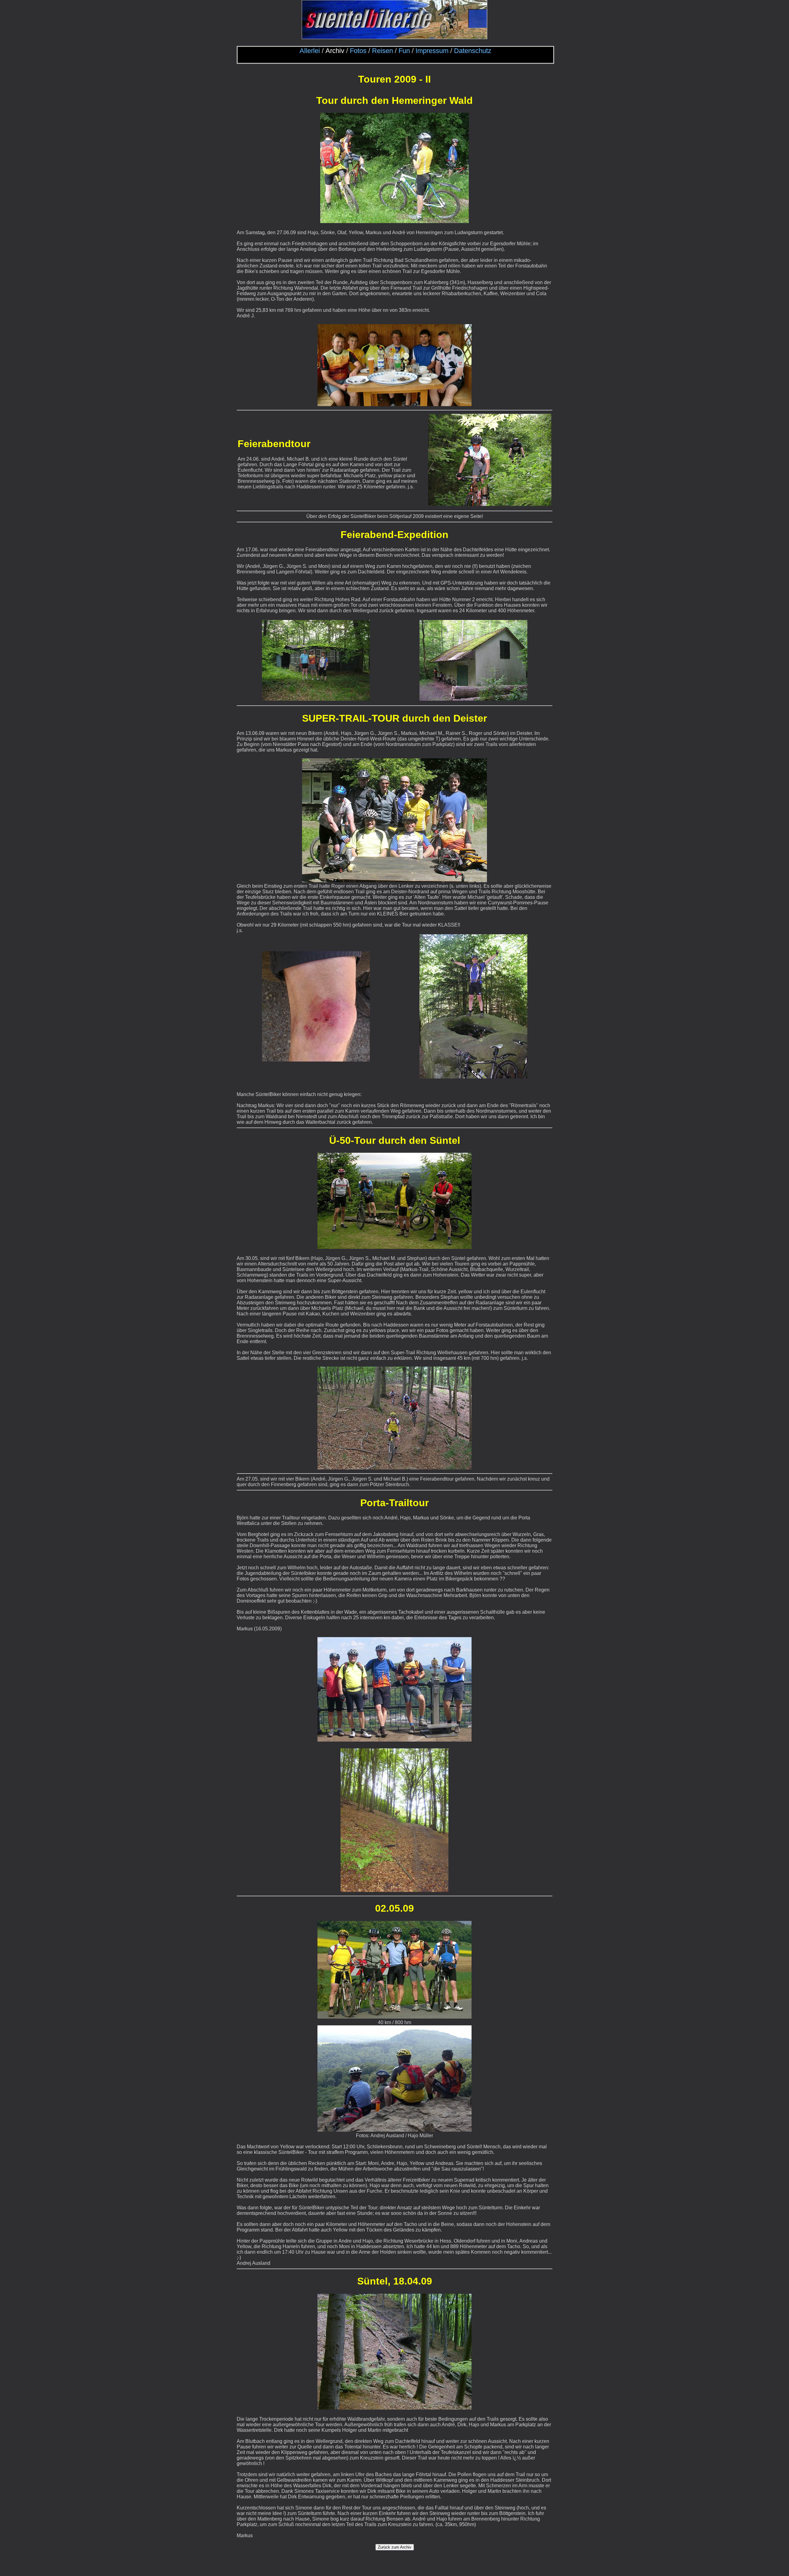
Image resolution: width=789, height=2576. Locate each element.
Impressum (432, 51)
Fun (404, 51)
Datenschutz (473, 51)
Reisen (382, 51)
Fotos (358, 51)
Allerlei (310, 51)
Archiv (335, 51)
